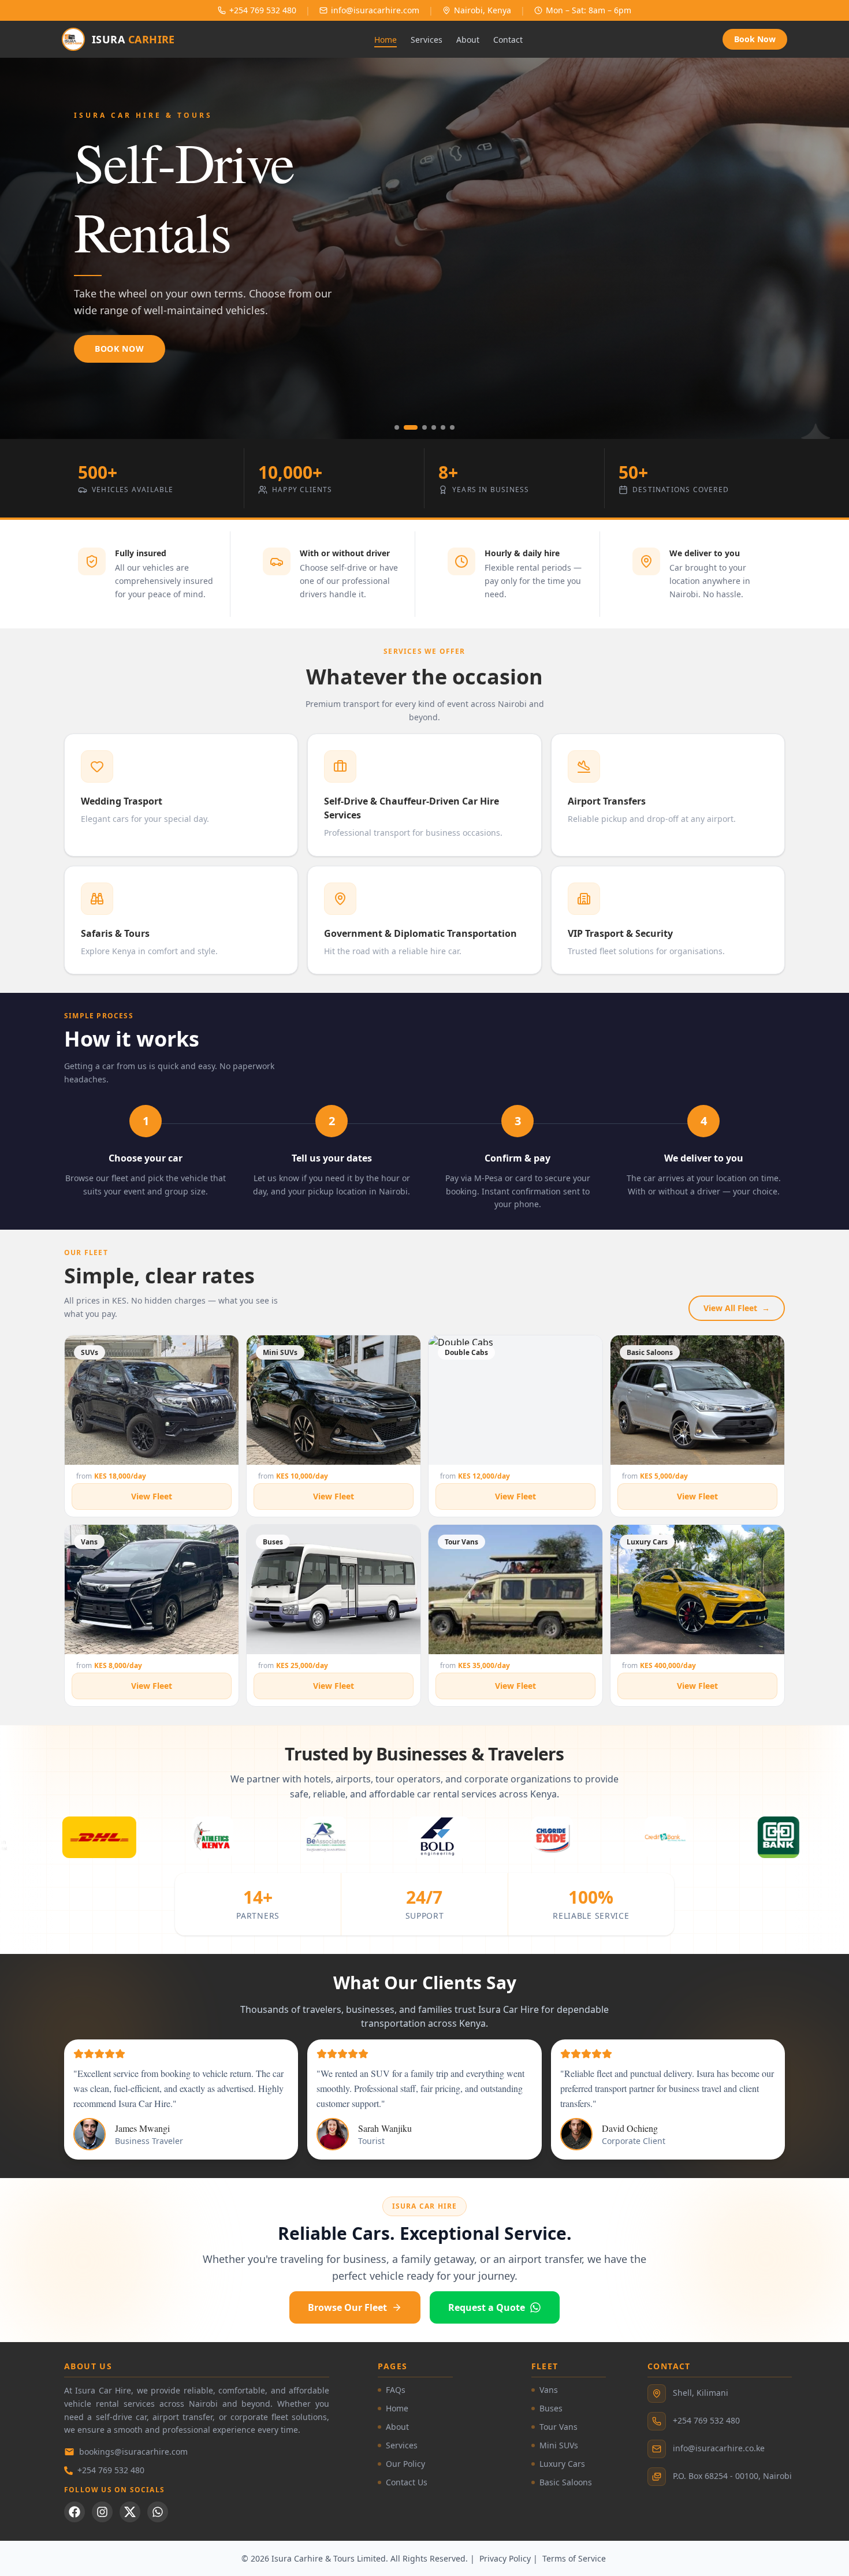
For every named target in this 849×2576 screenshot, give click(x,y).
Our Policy (405, 2464)
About (468, 40)
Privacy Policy (505, 2558)
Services (427, 40)
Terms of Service (574, 2558)
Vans (549, 2390)
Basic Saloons (566, 2482)
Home (386, 40)
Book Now (755, 39)
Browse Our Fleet (347, 2307)
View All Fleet (737, 1308)
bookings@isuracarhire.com (133, 2452)
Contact (508, 40)
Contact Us (407, 2482)
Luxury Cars (562, 2464)
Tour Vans (558, 2427)
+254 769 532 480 (111, 2470)
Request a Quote (487, 2307)
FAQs (396, 2390)
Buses (551, 2408)
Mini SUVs (559, 2445)
